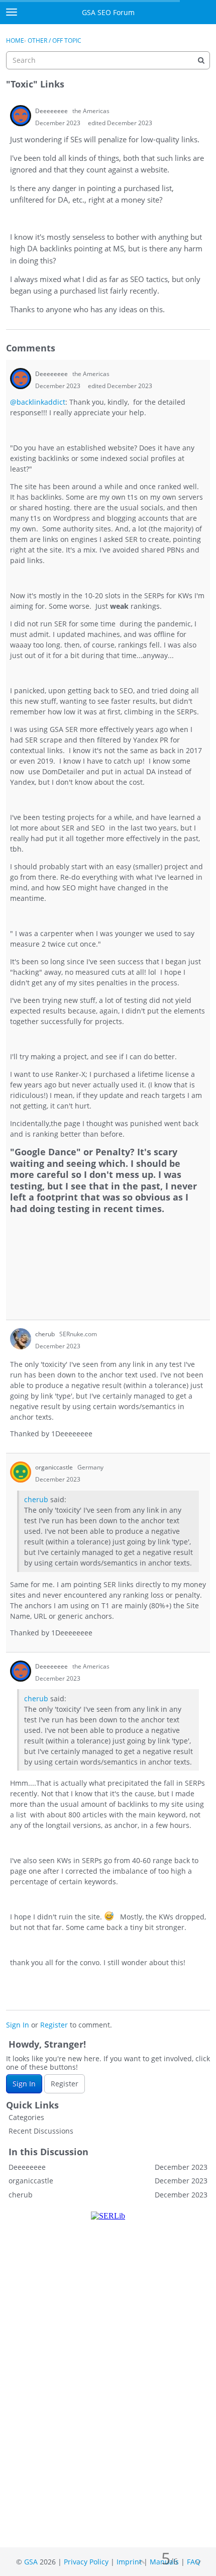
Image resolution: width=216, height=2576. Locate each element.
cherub (36, 1499)
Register (54, 2025)
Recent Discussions (41, 2131)
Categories (26, 2117)
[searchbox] (108, 60)
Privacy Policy (86, 2562)
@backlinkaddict (38, 402)
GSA (31, 2562)
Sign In (18, 2025)
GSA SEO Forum (108, 12)
